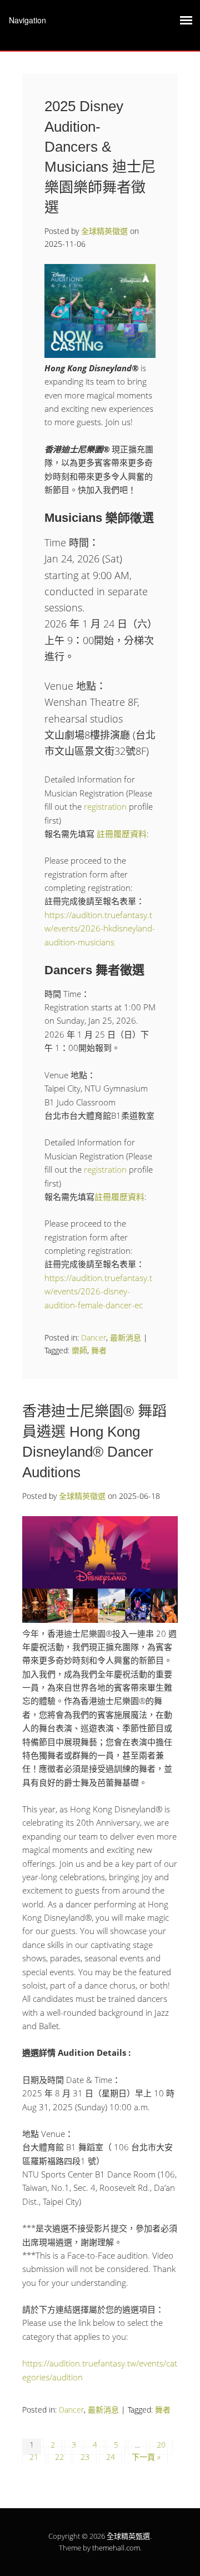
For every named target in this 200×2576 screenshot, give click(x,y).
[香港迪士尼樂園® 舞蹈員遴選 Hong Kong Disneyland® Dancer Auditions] (100, 1620)
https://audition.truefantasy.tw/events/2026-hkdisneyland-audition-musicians (100, 928)
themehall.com (116, 2548)
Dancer (94, 1337)
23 (85, 2457)
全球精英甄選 (128, 2536)
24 (111, 2457)
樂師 (79, 1350)
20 (161, 2445)
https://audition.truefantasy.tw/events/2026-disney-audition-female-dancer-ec (98, 1291)
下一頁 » (146, 2457)
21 (34, 2457)
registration (105, 806)
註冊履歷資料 (122, 834)
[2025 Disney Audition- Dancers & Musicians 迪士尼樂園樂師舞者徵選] (100, 355)
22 (59, 2457)
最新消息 (126, 1337)
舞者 (99, 1350)
